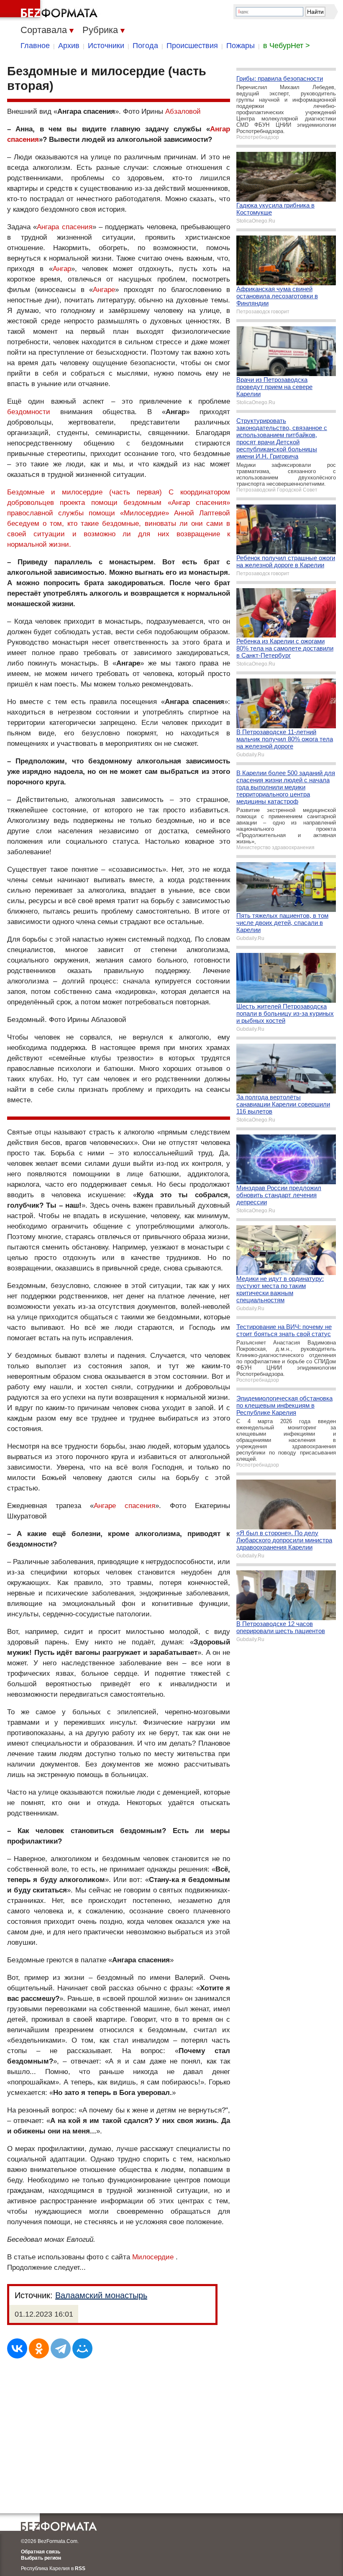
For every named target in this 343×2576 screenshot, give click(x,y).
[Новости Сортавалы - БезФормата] (50, 10)
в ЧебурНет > (287, 46)
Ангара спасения (64, 227)
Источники (106, 46)
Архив (69, 46)
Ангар (62, 269)
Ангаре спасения (124, 1506)
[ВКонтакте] (17, 2348)
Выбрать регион (41, 2558)
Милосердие (153, 2257)
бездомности (29, 412)
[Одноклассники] (39, 2348)
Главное (35, 46)
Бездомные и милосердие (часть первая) (84, 492)
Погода (145, 46)
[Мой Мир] (82, 2348)
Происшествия (192, 46)
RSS (80, 2568)
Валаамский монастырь (101, 2295)
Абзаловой (183, 111)
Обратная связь (41, 2552)
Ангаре (104, 290)
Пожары (241, 46)
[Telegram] (61, 2348)
